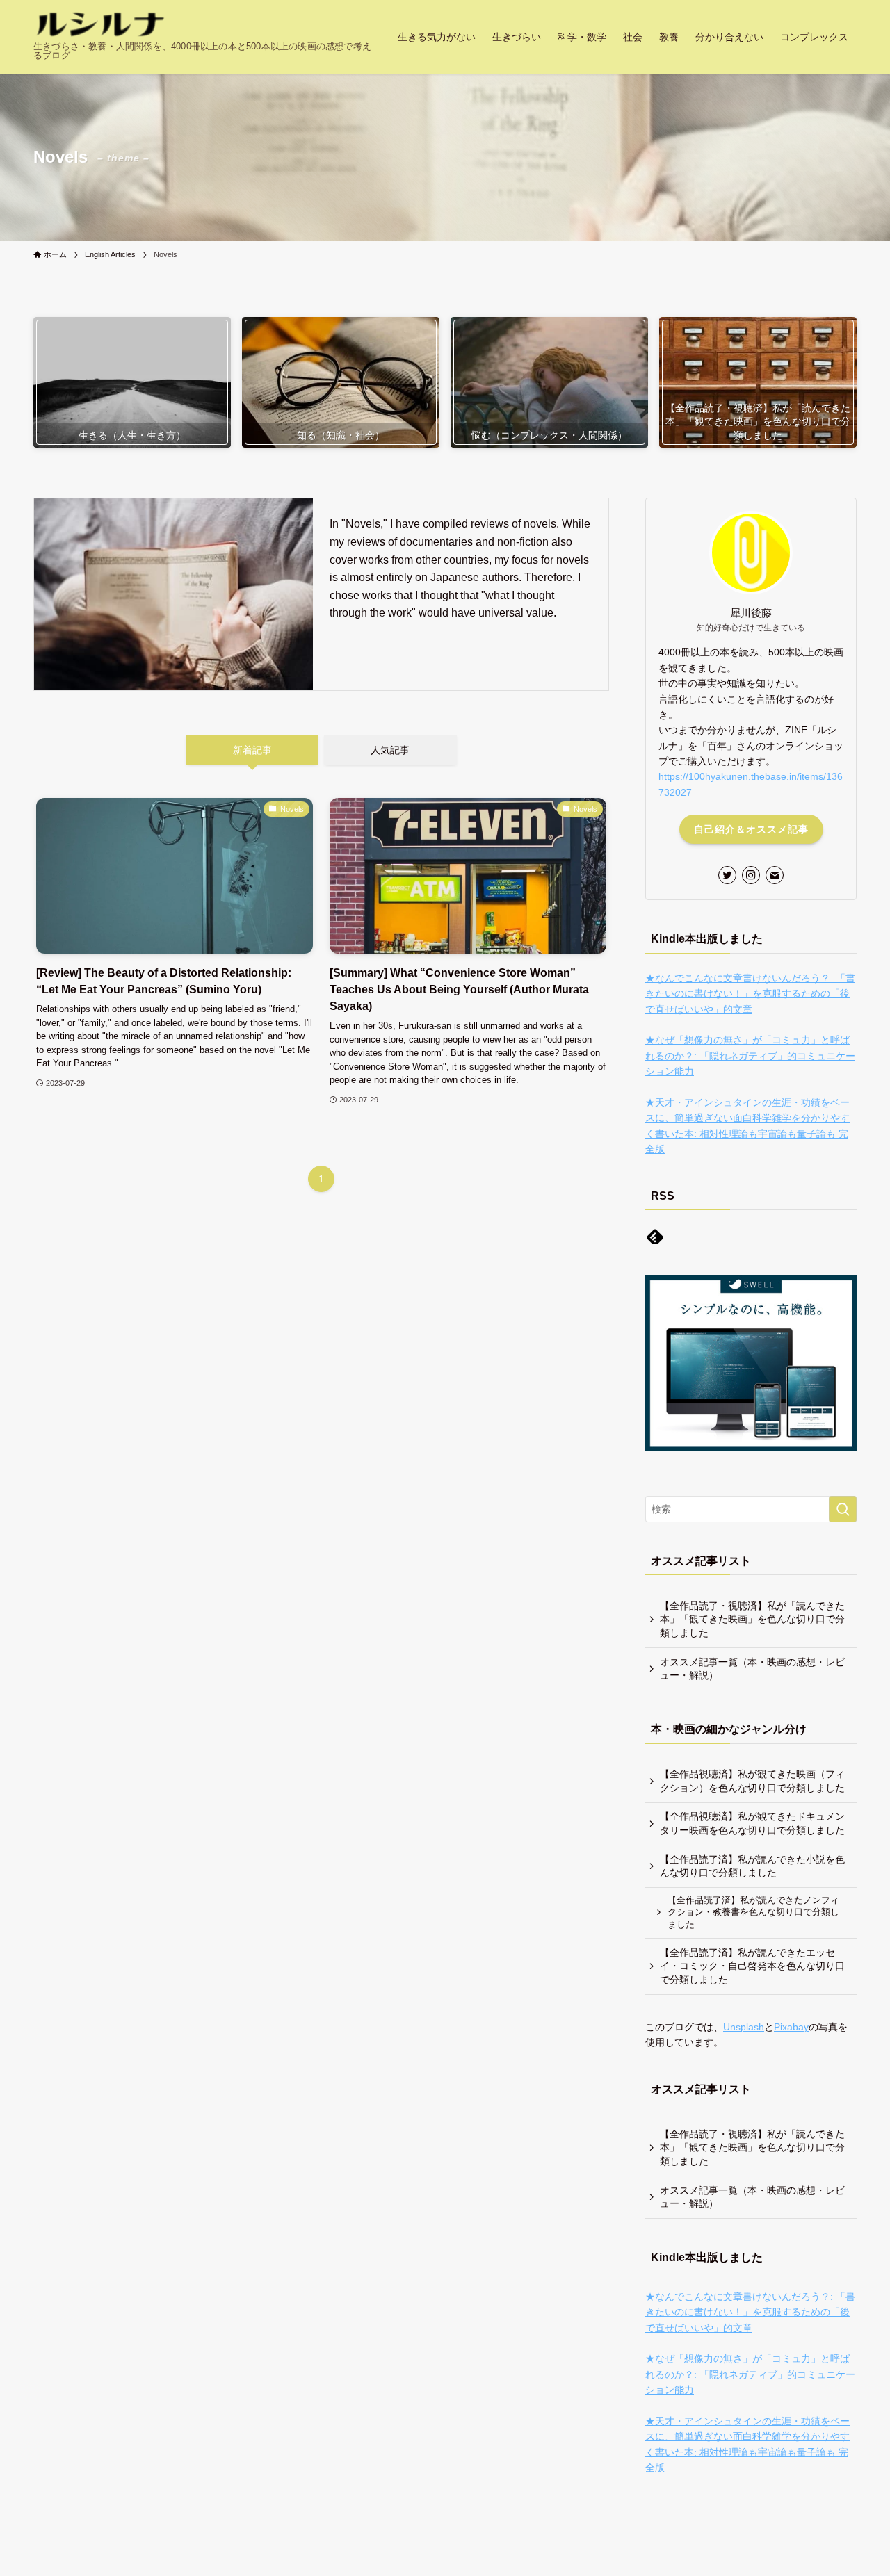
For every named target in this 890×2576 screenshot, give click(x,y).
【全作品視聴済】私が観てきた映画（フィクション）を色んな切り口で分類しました (752, 1781)
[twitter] (727, 875)
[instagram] (751, 875)
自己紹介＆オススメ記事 (751, 829)
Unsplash (744, 2027)
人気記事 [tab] (390, 750)
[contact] (775, 875)
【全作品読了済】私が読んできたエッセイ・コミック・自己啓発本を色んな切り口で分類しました (752, 1966)
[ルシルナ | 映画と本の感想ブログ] (100, 25)
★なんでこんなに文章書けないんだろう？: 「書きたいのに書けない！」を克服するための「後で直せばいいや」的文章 (750, 994)
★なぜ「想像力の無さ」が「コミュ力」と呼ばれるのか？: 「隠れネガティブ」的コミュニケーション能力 (750, 1055)
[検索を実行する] (843, 1509)
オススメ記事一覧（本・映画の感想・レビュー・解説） (752, 1669)
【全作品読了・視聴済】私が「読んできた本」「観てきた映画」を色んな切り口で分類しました (752, 1619)
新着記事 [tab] (252, 750)
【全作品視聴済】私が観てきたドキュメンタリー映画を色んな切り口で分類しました (752, 1823)
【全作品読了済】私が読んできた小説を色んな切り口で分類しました (752, 1866)
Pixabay (791, 2027)
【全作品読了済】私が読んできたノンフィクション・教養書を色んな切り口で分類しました (753, 1913)
